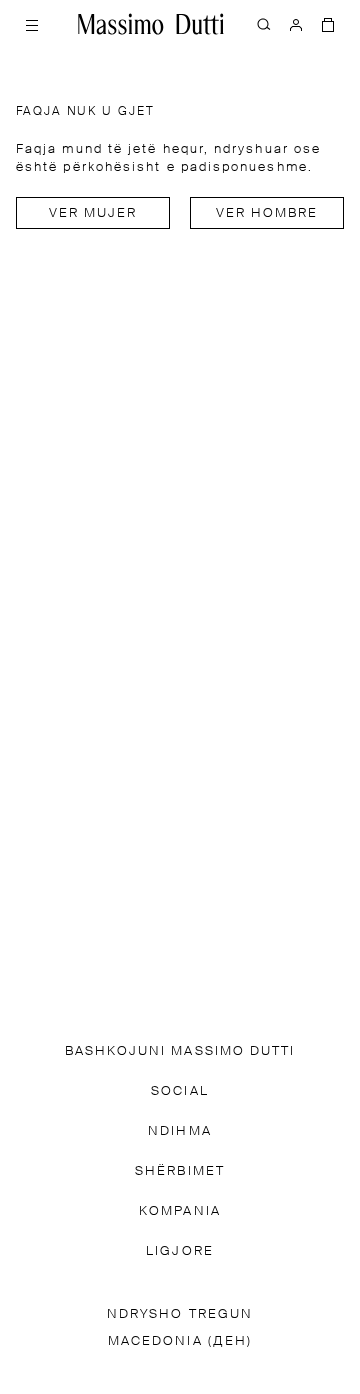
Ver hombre (267, 213)
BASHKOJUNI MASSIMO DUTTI (180, 1051)
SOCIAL (179, 1091)
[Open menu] (32, 24)
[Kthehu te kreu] (151, 24)
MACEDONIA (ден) (180, 1341)
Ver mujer (93, 213)
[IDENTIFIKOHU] (296, 24)
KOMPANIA (180, 1211)
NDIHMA (179, 1131)
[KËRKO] (264, 24)
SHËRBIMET (180, 1171)
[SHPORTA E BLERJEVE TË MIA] (328, 24)
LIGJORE (180, 1251)
